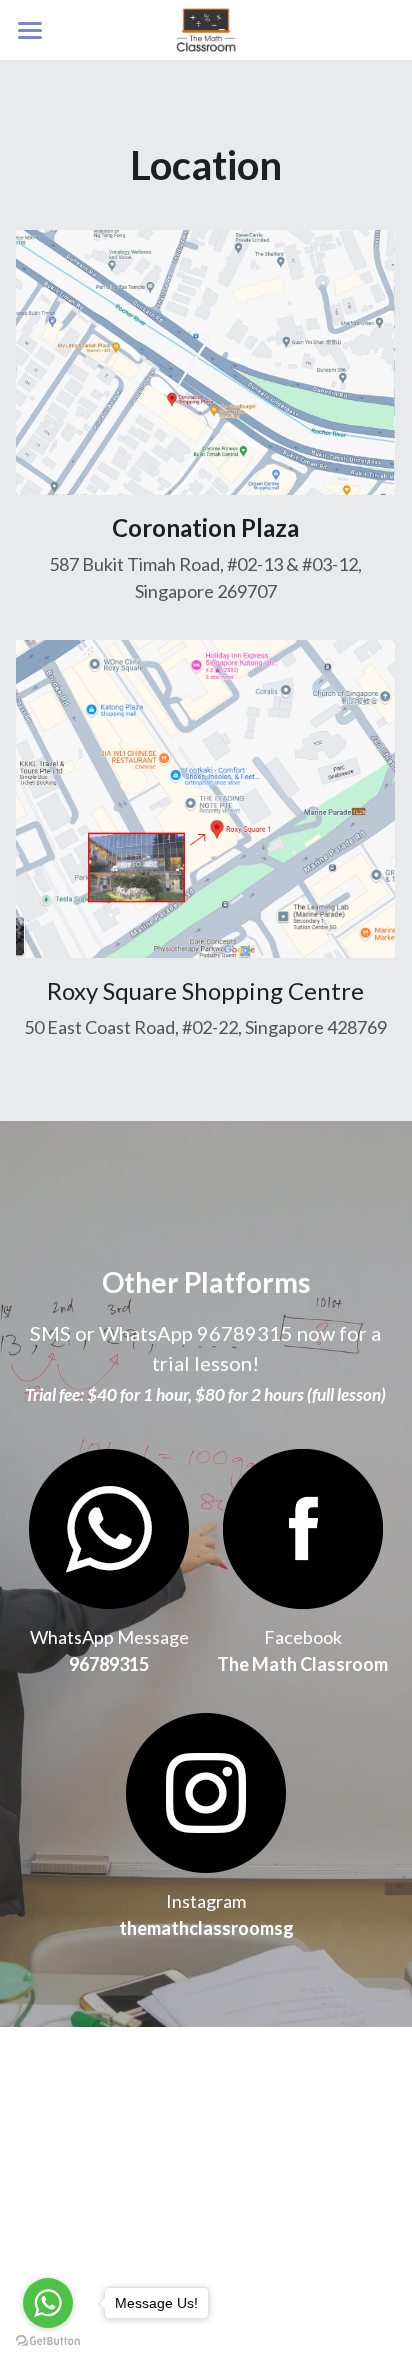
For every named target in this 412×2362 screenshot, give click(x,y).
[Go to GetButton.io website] (48, 2341)
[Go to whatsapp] (48, 2303)
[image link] (303, 1526)
